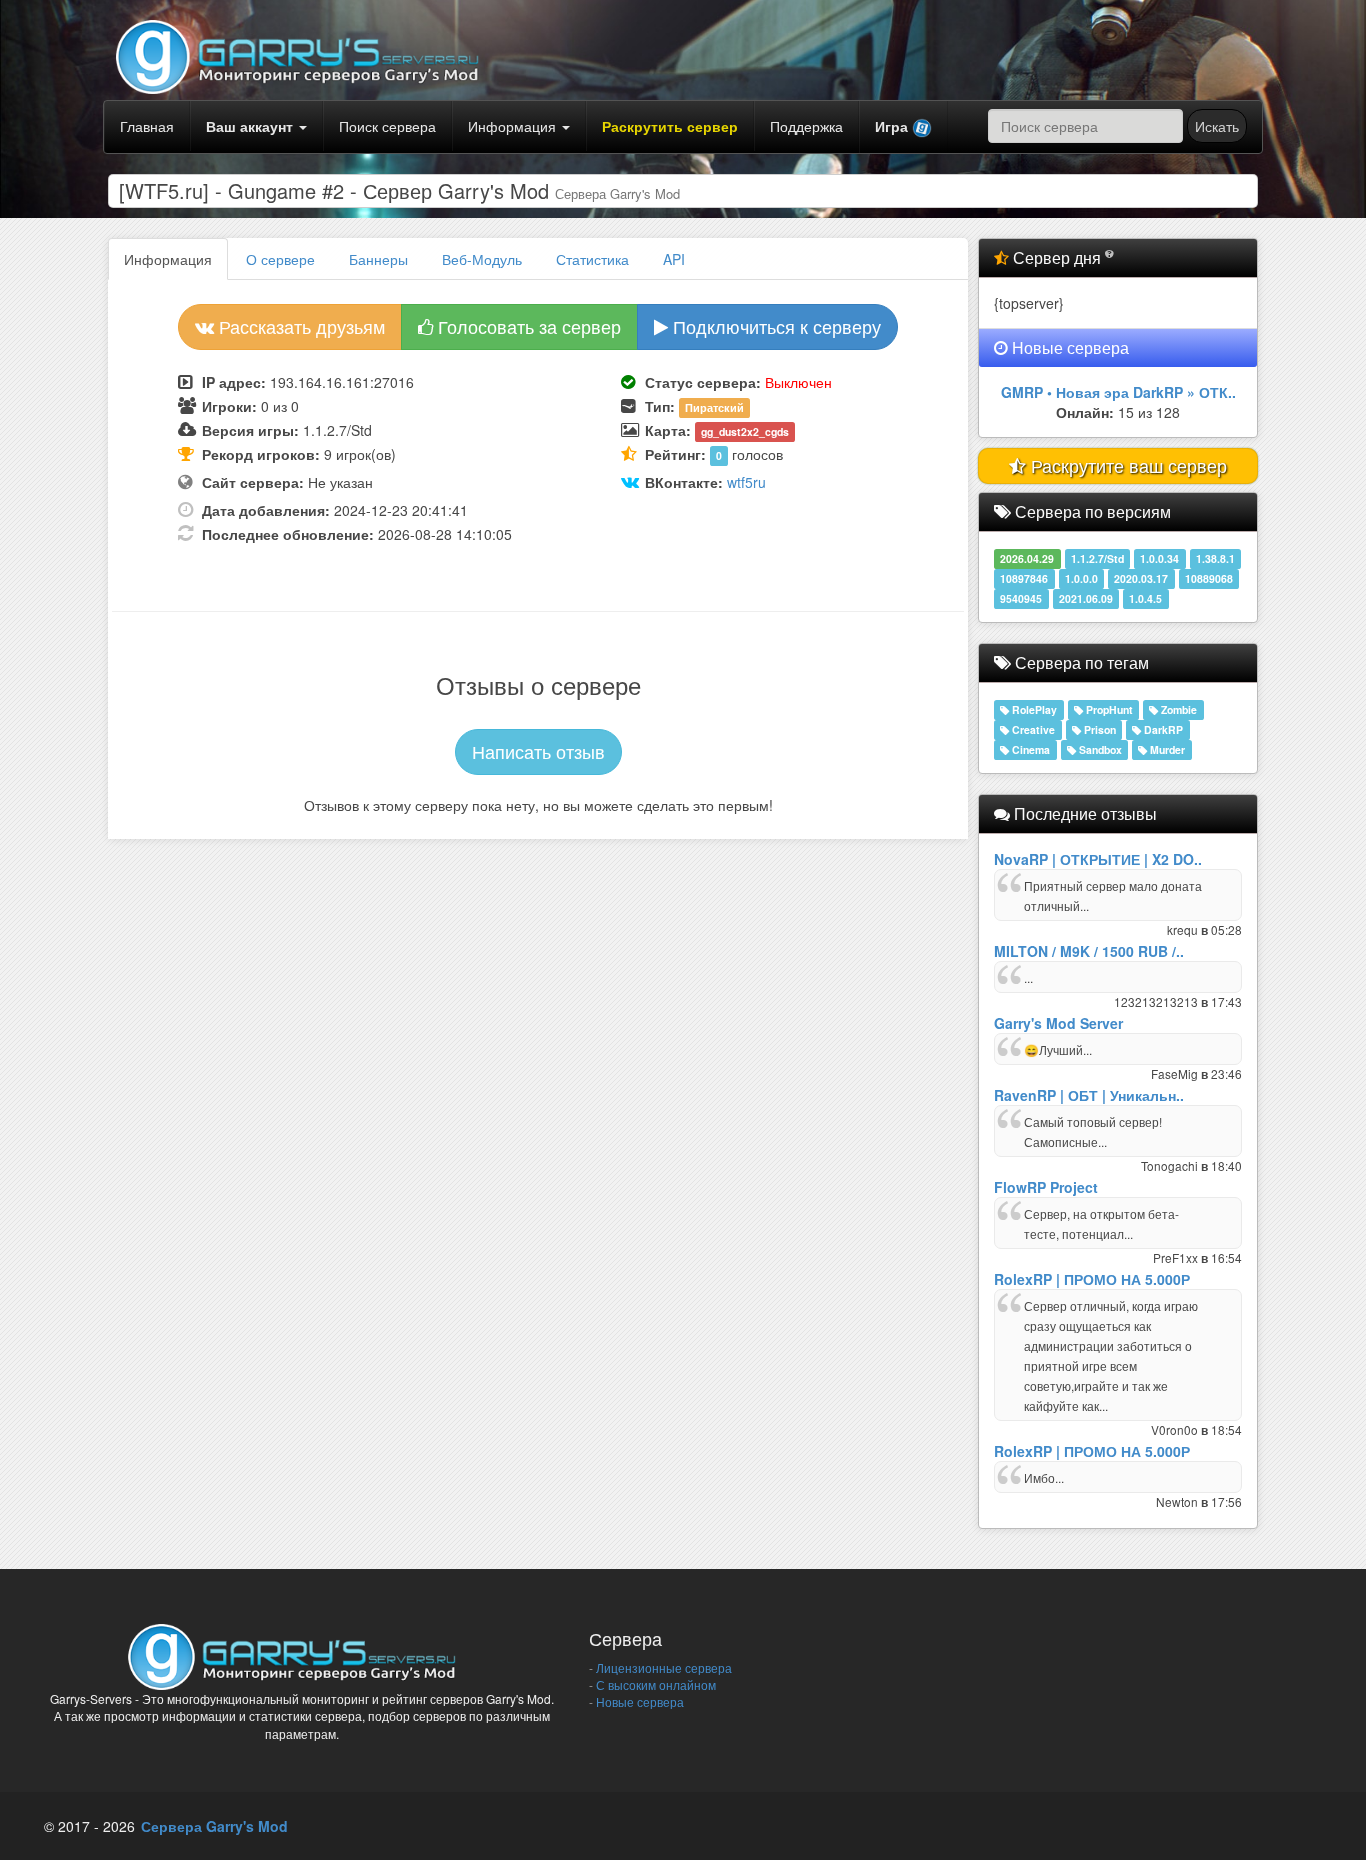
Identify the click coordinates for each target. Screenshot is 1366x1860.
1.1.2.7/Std (1097, 558)
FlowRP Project (1046, 1187)
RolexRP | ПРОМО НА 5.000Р (1092, 1279)
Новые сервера (638, 1701)
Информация (514, 126)
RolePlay (1033, 709)
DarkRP (1162, 729)
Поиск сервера (387, 126)
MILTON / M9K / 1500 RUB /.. (1089, 951)
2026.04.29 (1027, 558)
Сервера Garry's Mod (214, 1826)
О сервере (280, 259)
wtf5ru (746, 482)
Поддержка (806, 126)
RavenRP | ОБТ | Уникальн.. (1089, 1095)
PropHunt (1108, 709)
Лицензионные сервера (662, 1667)
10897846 (1024, 578)
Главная (147, 126)
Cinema (1029, 749)
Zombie (1177, 709)
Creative (1032, 729)
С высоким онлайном (654, 1684)
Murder (1166, 749)
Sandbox (1099, 749)
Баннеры (378, 259)
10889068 (1209, 578)
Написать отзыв (538, 751)
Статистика (592, 259)
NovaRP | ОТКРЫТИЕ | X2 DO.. (1098, 859)
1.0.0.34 (1159, 558)
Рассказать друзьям (299, 326)
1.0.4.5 (1145, 598)
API (674, 259)
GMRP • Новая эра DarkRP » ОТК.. (1118, 392)
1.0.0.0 (1081, 578)
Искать (1217, 126)
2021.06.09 (1086, 598)
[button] (903, 127)
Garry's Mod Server (1058, 1023)
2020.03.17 (1141, 578)
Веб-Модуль (482, 259)
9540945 (1021, 598)
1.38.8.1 (1215, 558)
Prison (1098, 729)
